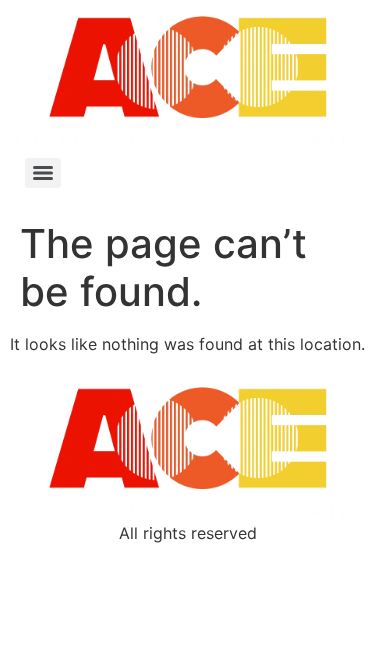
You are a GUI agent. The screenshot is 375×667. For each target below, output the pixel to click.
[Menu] (43, 173)
